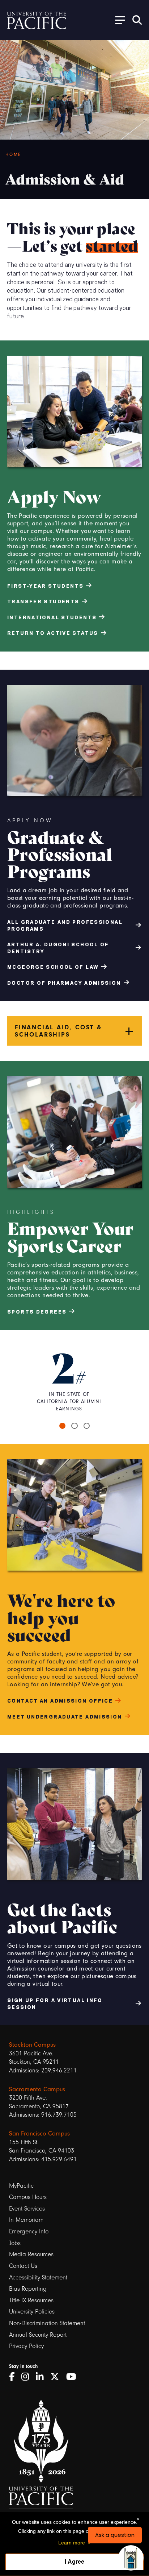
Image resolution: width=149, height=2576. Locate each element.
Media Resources (31, 2254)
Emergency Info (29, 2231)
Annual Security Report (38, 2335)
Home (13, 154)
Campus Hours (28, 2197)
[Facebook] (14, 2377)
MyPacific (21, 2186)
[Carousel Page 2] (74, 1426)
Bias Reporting (28, 2289)
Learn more (72, 2543)
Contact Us (23, 2266)
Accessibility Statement (38, 2277)
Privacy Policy (26, 2346)
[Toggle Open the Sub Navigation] (118, 20)
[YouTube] (74, 2377)
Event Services (27, 2209)
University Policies (32, 2312)
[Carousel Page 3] (87, 1426)
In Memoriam (26, 2220)
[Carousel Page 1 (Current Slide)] (63, 1426)
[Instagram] (28, 2377)
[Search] (137, 20)
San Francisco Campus (39, 2133)
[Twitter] (57, 2377)
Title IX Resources (31, 2300)
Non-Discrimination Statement (47, 2323)
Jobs (15, 2243)
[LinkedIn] (42, 2377)
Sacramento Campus (37, 2089)
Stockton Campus (32, 2044)
